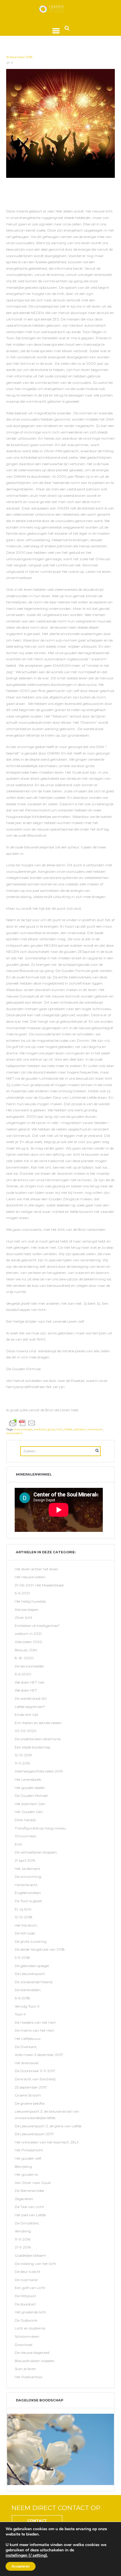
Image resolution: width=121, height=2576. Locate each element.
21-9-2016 (23, 2247)
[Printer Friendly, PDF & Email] (22, 1423)
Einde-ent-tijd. (27, 1715)
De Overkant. (26, 2047)
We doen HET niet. (30, 1682)
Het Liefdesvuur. (28, 2039)
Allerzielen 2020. (29, 1642)
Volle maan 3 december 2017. (39, 2055)
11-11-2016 (22, 2239)
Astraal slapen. (27, 1609)
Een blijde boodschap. (33, 1747)
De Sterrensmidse (29, 2191)
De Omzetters (27, 2223)
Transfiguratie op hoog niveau (40, 1828)
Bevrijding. (24, 2166)
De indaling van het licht (35, 2264)
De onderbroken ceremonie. (38, 1739)
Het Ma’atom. (26, 1925)
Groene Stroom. (28, 2095)
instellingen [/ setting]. (27, 2555)
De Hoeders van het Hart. (36, 2022)
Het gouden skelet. (30, 1788)
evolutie (40, 1429)
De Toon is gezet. (29, 1901)
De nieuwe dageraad (32, 2353)
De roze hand (26, 2280)
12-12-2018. (24, 1917)
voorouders (14, 1433)
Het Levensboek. (28, 1779)
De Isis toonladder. (30, 1666)
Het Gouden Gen (29, 1812)
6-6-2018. (23, 1998)
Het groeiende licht (30, 2312)
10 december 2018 (19, 57)
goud (51, 1429)
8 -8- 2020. (25, 1658)
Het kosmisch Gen (30, 1804)
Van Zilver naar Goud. (33, 2183)
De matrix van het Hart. (35, 2030)
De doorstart (25, 2304)
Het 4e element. (28, 1869)
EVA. (19, 1844)
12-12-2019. (24, 1755)
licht (60, 1429)
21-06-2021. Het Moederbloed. (40, 1585)
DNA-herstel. (26, 1820)
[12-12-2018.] (61, 123)
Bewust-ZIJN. (26, 1650)
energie (27, 1429)
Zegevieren (24, 2199)
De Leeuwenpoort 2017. (35, 2134)
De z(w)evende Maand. (34, 1982)
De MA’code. (25, 1933)
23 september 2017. (31, 2087)
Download (23, 2345)
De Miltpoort (25, 2296)
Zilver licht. (24, 1617)
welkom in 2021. (28, 1634)
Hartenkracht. (27, 1885)
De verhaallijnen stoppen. (36, 1852)
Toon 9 (20, 2014)
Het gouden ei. (27, 2174)
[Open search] (67, 28)
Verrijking (23, 2231)
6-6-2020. (23, 1674)
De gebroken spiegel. (32, 1966)
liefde (68, 1429)
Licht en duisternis (30, 2328)
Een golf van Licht (30, 2288)
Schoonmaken (27, 2336)
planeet (79, 1429)
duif (17, 1429)
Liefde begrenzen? (30, 1707)
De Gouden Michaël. (32, 1796)
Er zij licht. (23, 1909)
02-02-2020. (26, 1731)
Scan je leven (25, 2369)
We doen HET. (26, 1690)
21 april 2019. (25, 1860)
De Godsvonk (26, 2320)
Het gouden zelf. (28, 2158)
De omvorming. (28, 1877)
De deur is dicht (28, 2272)
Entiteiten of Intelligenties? (37, 1626)
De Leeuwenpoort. (30, 1974)
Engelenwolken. (28, 1893)
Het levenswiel (27, 2063)
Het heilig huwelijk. (31, 1601)
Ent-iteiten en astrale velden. (39, 1723)
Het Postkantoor (29, 2377)
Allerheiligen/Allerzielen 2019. (39, 1771)
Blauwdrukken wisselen (35, 2361)
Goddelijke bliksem (30, 2255)
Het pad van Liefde (30, 2215)
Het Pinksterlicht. (29, 2150)
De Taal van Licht (29, 2207)
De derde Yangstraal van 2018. (40, 1949)
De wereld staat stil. (31, 1698)
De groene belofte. (30, 2103)
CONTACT (37, 2521)
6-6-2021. (23, 1593)
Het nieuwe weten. (30, 1577)
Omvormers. (26, 1836)
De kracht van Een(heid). (36, 2079)
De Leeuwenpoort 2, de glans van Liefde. (48, 2126)
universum (95, 1429)
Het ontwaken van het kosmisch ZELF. (47, 2142)
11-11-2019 (22, 1763)
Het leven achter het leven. (37, 1569)
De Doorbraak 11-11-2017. (35, 2071)
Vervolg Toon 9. (27, 2006)
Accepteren (21, 2566)
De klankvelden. (28, 1990)
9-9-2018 (22, 1958)
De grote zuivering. (31, 1941)
